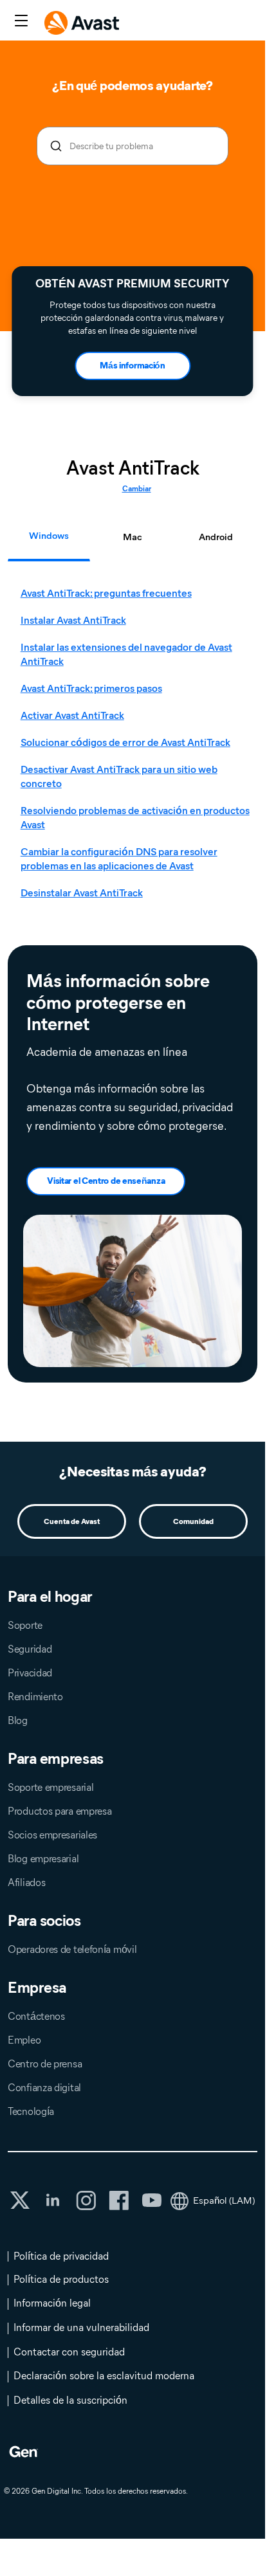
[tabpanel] (136, 743)
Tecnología (31, 2111)
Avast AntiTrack (133, 468)
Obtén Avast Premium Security (132, 284)
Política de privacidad (61, 2256)
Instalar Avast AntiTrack (73, 620)
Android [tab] (216, 537)
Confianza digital (44, 2088)
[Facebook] (119, 2200)
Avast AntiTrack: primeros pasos (91, 688)
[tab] (136, 743)
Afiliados (26, 1882)
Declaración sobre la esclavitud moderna (104, 2376)
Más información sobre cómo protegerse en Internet (118, 1002)
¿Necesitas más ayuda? (133, 1472)
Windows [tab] (49, 536)
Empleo (24, 2040)
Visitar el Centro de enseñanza (106, 1181)
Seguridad (30, 1649)
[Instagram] (86, 2200)
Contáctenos (36, 2016)
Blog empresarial (43, 1859)
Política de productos (61, 2279)
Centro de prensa (45, 2064)
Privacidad (30, 1673)
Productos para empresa (60, 1811)
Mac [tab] (133, 537)
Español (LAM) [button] (224, 2200)
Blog (18, 1720)
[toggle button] (20, 22)
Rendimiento (35, 1697)
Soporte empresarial (51, 1787)
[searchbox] (133, 146)
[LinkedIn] (53, 2200)
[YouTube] (152, 2200)
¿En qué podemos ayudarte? (133, 86)
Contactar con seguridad (69, 2352)
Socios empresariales (52, 1835)
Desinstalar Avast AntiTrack (82, 893)
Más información (133, 366)
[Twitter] (20, 2200)
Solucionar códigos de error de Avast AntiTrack (125, 742)
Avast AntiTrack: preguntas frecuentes (106, 593)
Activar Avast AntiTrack (72, 715)
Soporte (25, 1625)
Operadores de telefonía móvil (72, 1949)
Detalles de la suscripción (70, 2400)
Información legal (52, 2303)
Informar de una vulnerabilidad (81, 2327)
